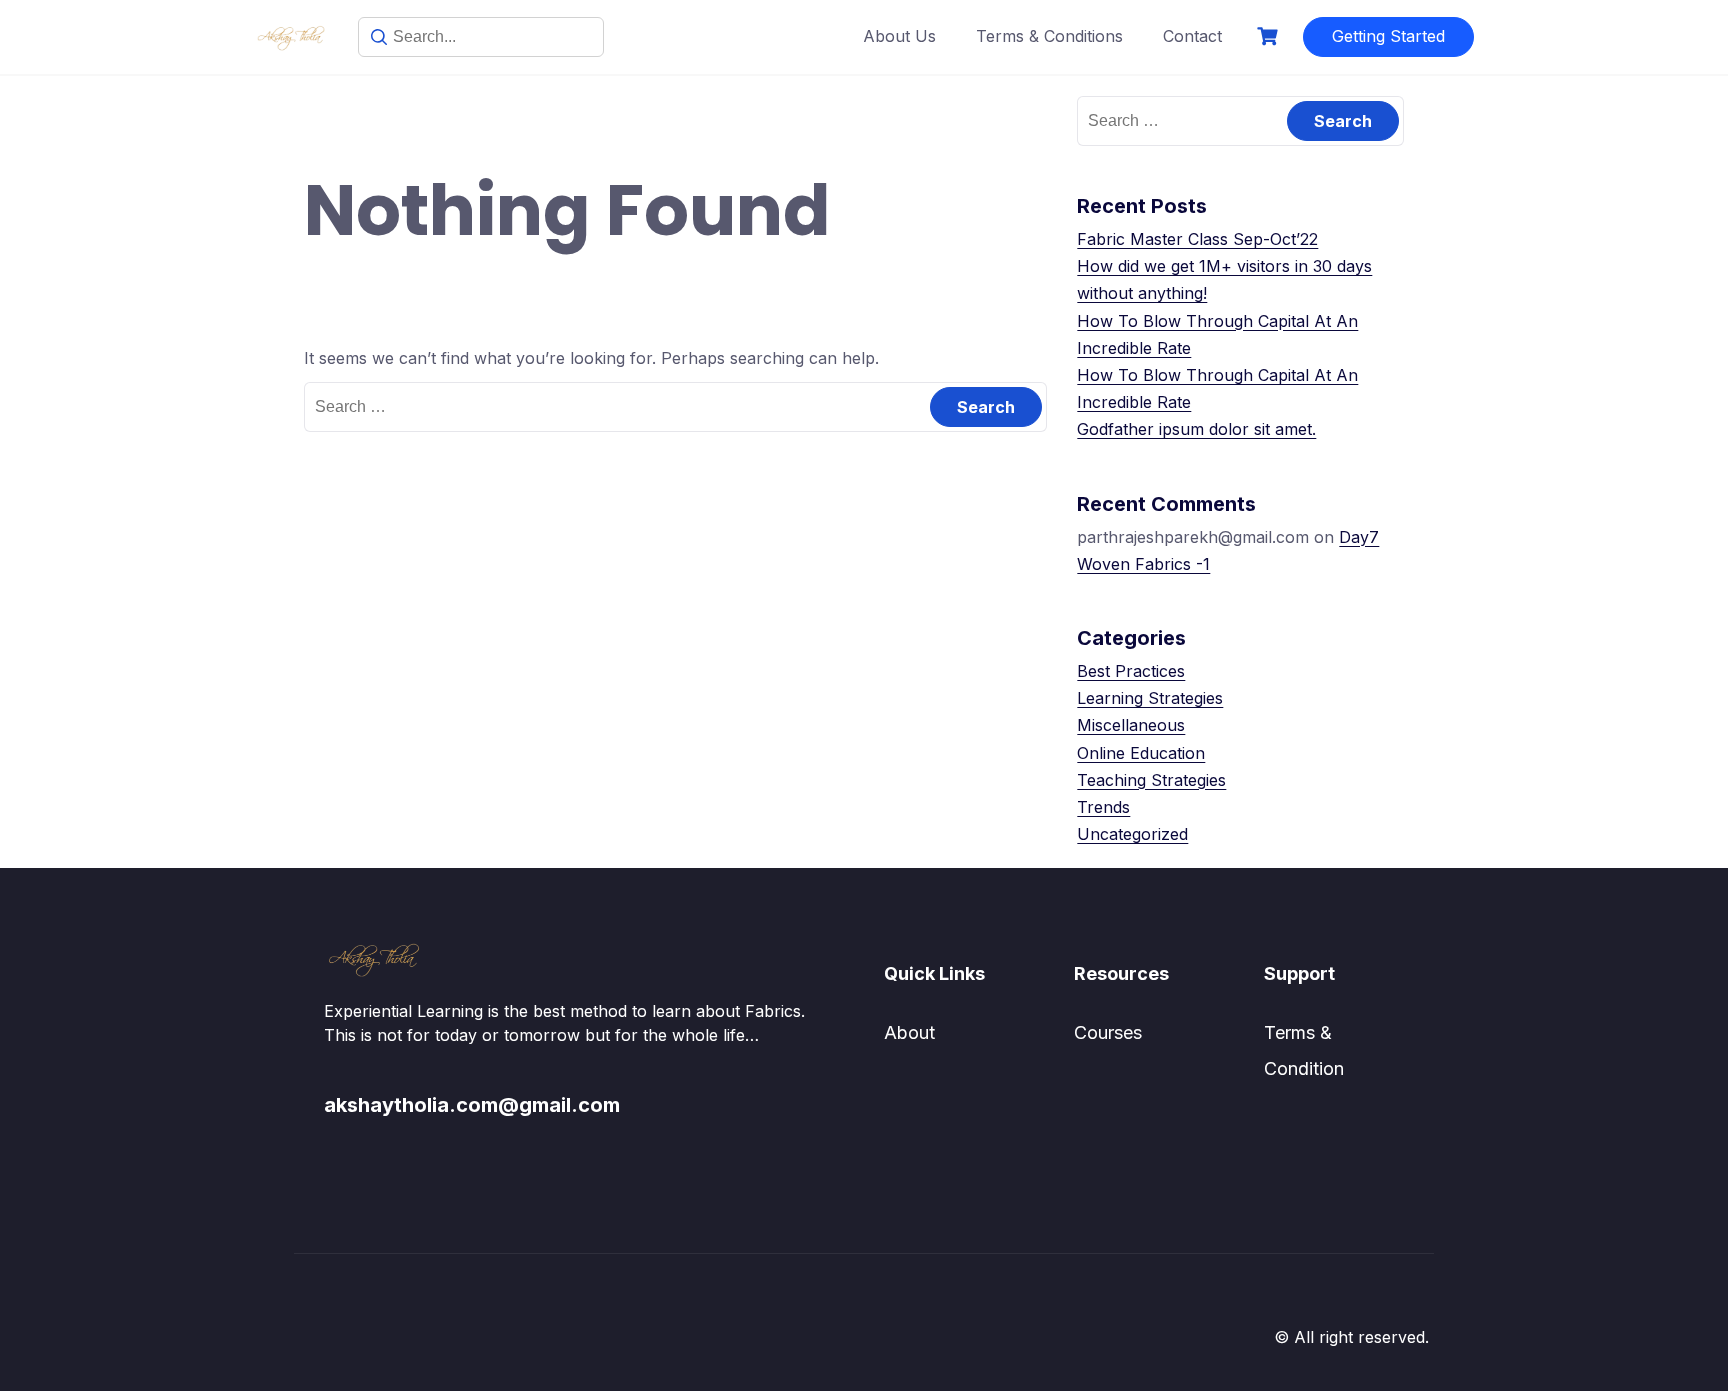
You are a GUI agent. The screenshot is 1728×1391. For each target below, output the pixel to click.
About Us (899, 36)
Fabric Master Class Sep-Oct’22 (1197, 239)
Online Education (1141, 753)
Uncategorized (1132, 834)
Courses (1108, 1032)
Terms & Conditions (1049, 36)
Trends (1103, 807)
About (909, 1032)
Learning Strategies (1150, 698)
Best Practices (1131, 671)
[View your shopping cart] (1270, 36)
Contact (1192, 36)
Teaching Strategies (1151, 780)
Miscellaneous (1131, 725)
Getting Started (1388, 36)
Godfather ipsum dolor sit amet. (1196, 429)
